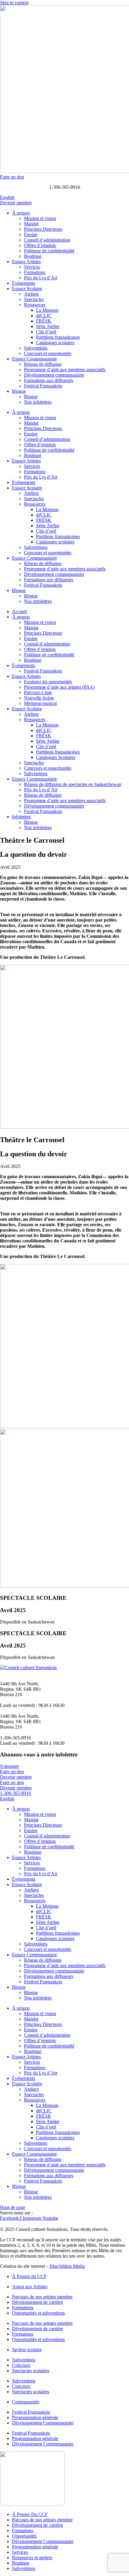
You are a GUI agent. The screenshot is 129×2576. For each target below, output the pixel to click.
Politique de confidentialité (49, 251)
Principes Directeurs (43, 229)
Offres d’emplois (40, 245)
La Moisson (47, 310)
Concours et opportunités (48, 353)
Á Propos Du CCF (30, 2514)
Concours (21, 2365)
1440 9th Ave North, (19, 1684)
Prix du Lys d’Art (41, 278)
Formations (35, 272)
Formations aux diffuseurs (49, 380)
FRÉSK (44, 321)
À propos (21, 213)
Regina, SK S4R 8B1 (21, 1689)
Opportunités (24, 2536)
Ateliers (31, 294)
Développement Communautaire (43, 2423)
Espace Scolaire (27, 289)
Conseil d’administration (47, 240)
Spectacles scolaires (31, 2371)
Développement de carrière (37, 2302)
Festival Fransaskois (43, 386)
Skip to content (14, 3)
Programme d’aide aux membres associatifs (65, 370)
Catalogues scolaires (55, 343)
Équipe (31, 235)
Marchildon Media (67, 2266)
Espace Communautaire (34, 359)
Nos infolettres (38, 402)
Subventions (36, 348)
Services (32, 267)
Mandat (31, 224)
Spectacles (34, 299)
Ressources (35, 305)
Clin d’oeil (46, 332)
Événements (24, 283)
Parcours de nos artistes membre (42, 2297)
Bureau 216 (11, 1694)
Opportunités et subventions (38, 2313)
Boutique (33, 256)
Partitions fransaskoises (58, 337)
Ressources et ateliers (32, 2558)
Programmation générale (35, 2417)
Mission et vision (40, 218)
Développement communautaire (54, 375)
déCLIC (44, 316)
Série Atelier (48, 326)
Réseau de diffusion (43, 364)
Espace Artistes (26, 262)
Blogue (19, 391)
